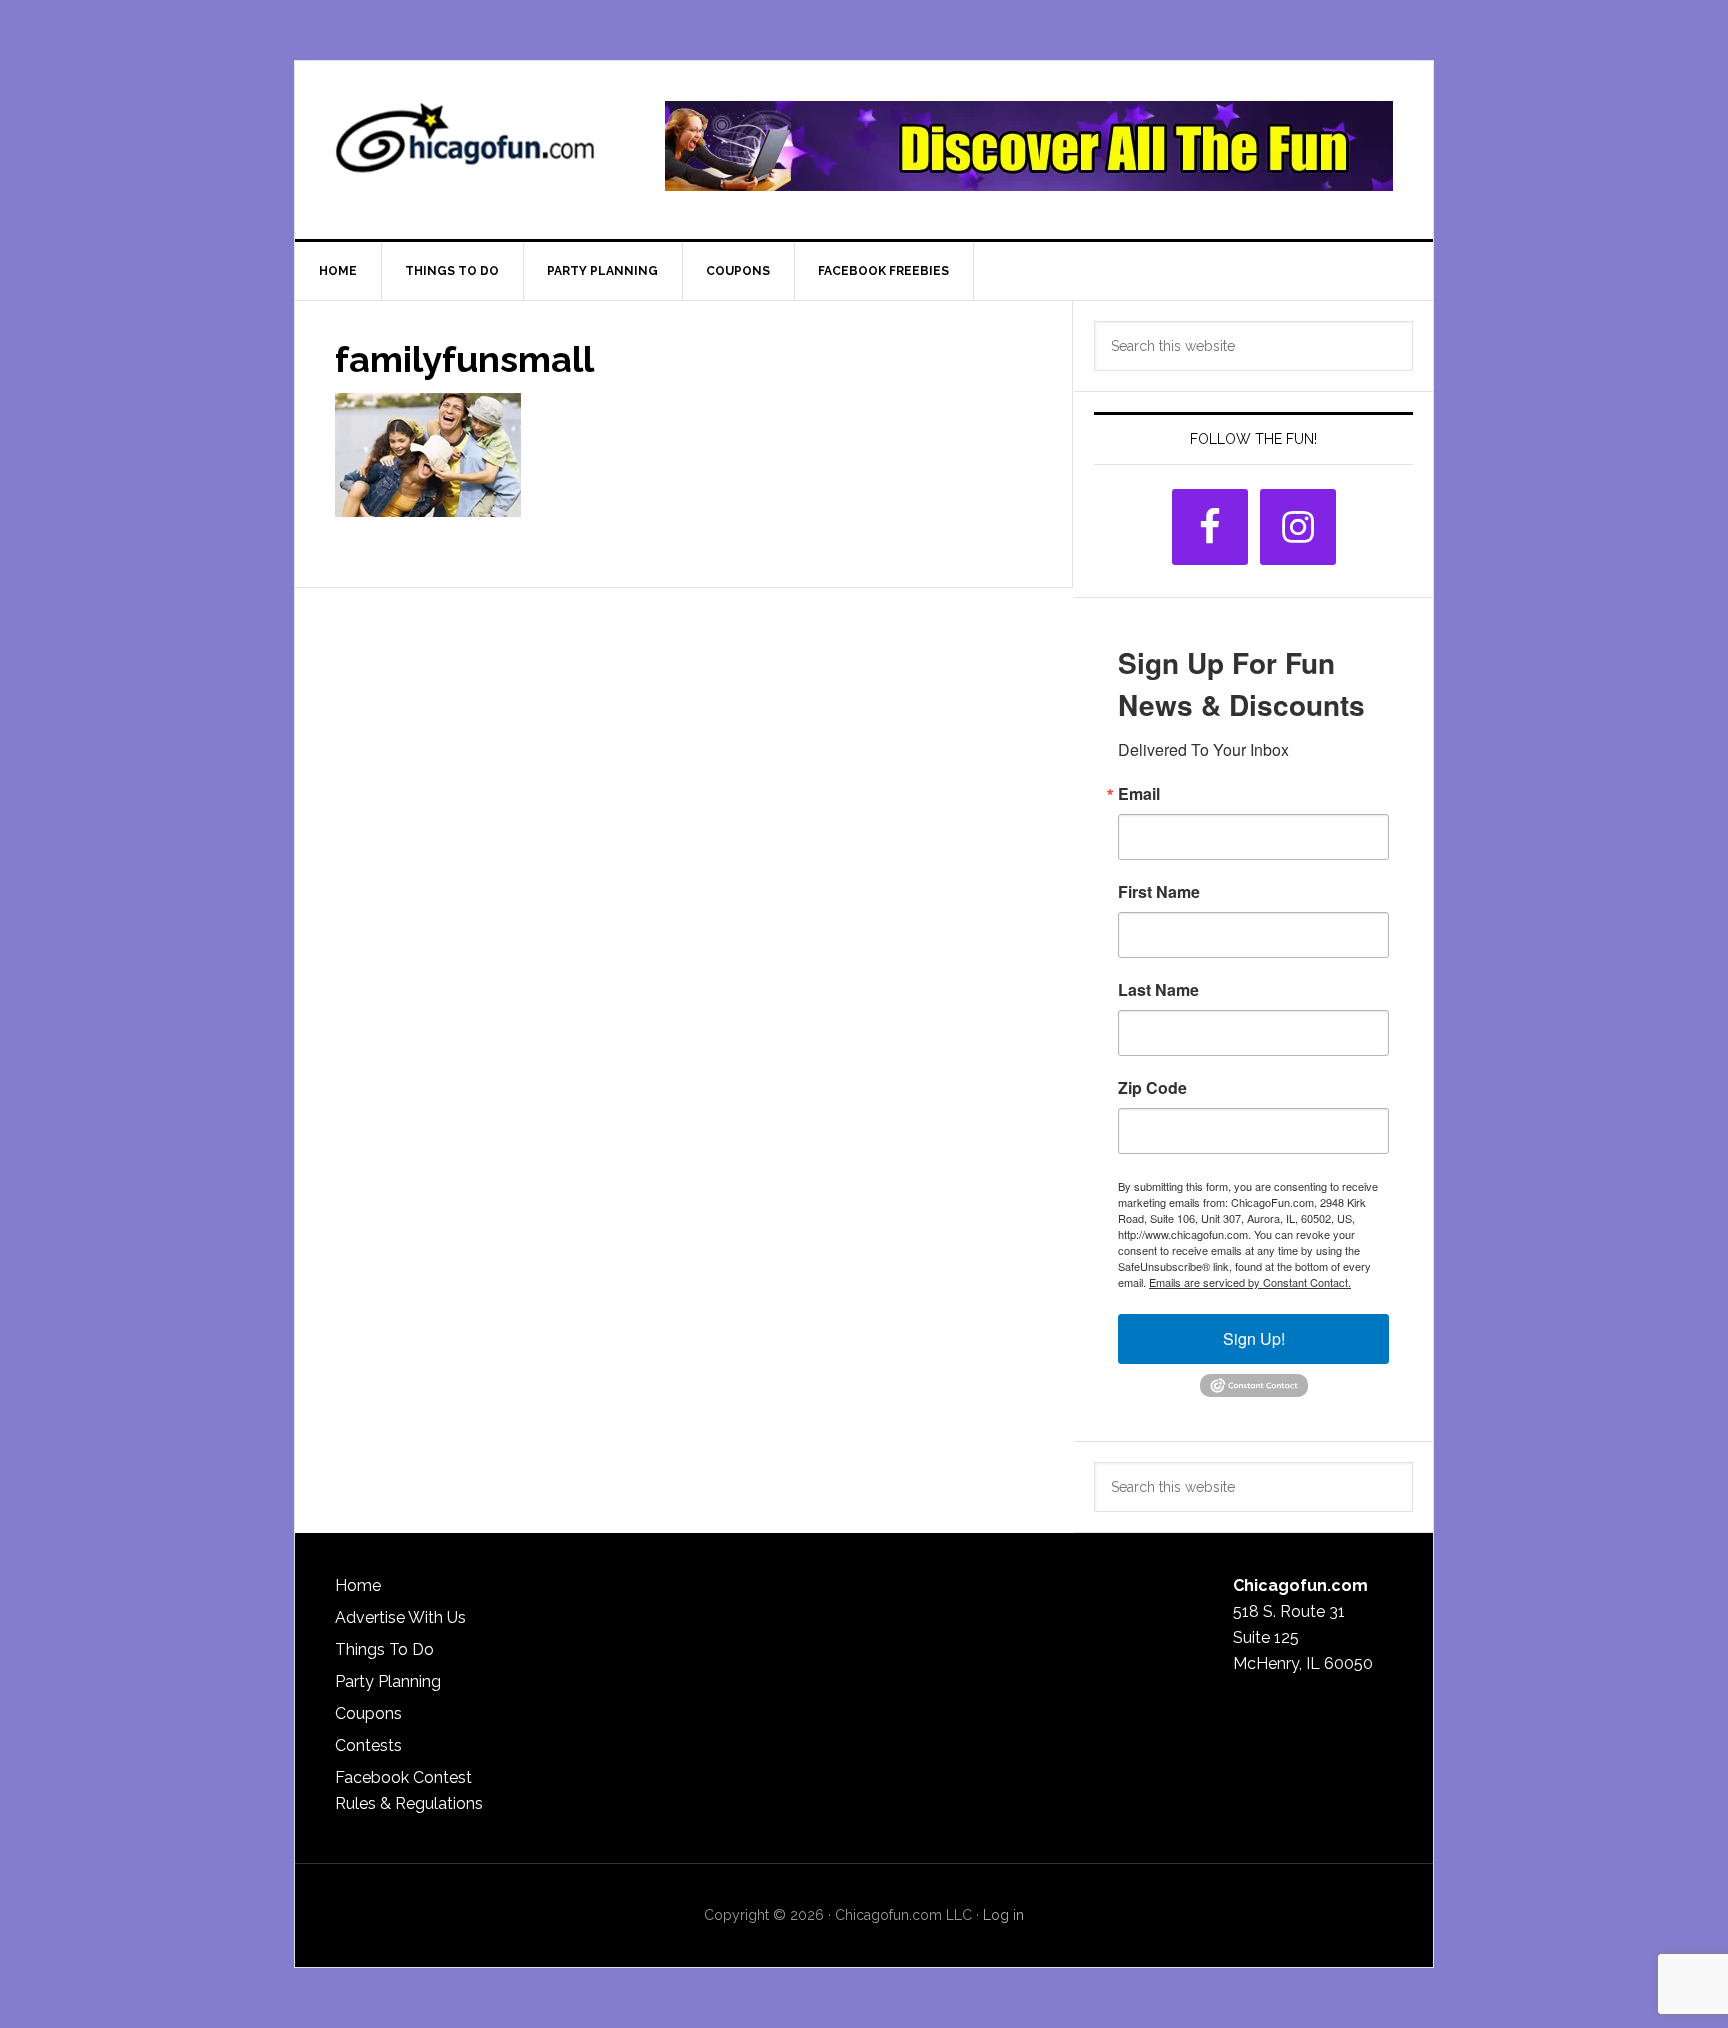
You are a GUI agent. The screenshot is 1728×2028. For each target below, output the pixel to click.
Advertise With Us (400, 1617)
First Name (1159, 892)
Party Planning (388, 1681)
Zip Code (1152, 1088)
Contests (368, 1745)
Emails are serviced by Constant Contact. (1250, 1282)
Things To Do (384, 1649)
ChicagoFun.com (465, 146)
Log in (1003, 1915)
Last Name (1158, 990)
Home (358, 1585)
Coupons (368, 1713)
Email (1139, 794)
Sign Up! (1254, 1338)
